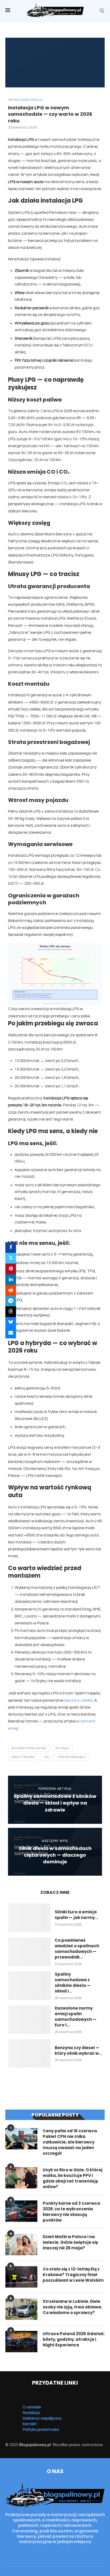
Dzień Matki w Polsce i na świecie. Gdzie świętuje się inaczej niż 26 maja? (70, 2242)
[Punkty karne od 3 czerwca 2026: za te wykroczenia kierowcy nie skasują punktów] (21, 2211)
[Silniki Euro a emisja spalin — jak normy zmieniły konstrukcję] (29, 1918)
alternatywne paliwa (29, 1748)
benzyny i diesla (78, 1700)
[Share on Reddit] (11, 1290)
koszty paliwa (23, 1757)
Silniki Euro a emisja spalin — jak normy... (76, 1915)
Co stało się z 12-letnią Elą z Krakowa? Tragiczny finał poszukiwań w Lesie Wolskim (73, 2275)
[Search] (102, 11)
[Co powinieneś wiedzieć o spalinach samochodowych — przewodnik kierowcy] (29, 1952)
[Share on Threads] (11, 1312)
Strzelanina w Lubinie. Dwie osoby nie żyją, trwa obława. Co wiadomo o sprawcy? (72, 2307)
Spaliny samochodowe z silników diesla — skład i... (73, 1983)
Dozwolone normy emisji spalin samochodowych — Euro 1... (76, 2017)
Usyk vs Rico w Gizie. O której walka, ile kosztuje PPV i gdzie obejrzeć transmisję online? (73, 2178)
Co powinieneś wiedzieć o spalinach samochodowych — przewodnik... (77, 1949)
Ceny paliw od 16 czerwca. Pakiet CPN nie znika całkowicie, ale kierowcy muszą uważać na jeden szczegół (70, 2142)
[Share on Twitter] (11, 1258)
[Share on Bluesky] (11, 1322)
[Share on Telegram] (11, 1301)
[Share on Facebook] (11, 1248)
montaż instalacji (72, 1757)
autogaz (62, 1748)
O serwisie (32, 2407)
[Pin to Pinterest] (11, 1269)
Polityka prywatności (41, 2430)
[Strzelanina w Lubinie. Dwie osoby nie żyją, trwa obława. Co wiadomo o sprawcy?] (21, 2309)
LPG (46, 1757)
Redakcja (31, 2413)
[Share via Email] (11, 1333)
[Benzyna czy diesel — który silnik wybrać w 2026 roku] (29, 2054)
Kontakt (30, 2424)
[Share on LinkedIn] (11, 1280)
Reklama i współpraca (42, 2418)
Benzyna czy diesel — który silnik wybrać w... (78, 2050)
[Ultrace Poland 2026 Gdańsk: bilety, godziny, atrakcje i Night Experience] (21, 2342)
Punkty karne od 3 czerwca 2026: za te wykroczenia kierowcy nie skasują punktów (71, 2212)
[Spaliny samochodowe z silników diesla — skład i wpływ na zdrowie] (29, 1986)
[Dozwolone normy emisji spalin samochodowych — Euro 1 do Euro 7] (29, 2020)
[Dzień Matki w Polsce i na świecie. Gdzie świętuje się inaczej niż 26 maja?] (21, 2245)
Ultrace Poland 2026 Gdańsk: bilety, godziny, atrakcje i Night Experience (74, 2339)
